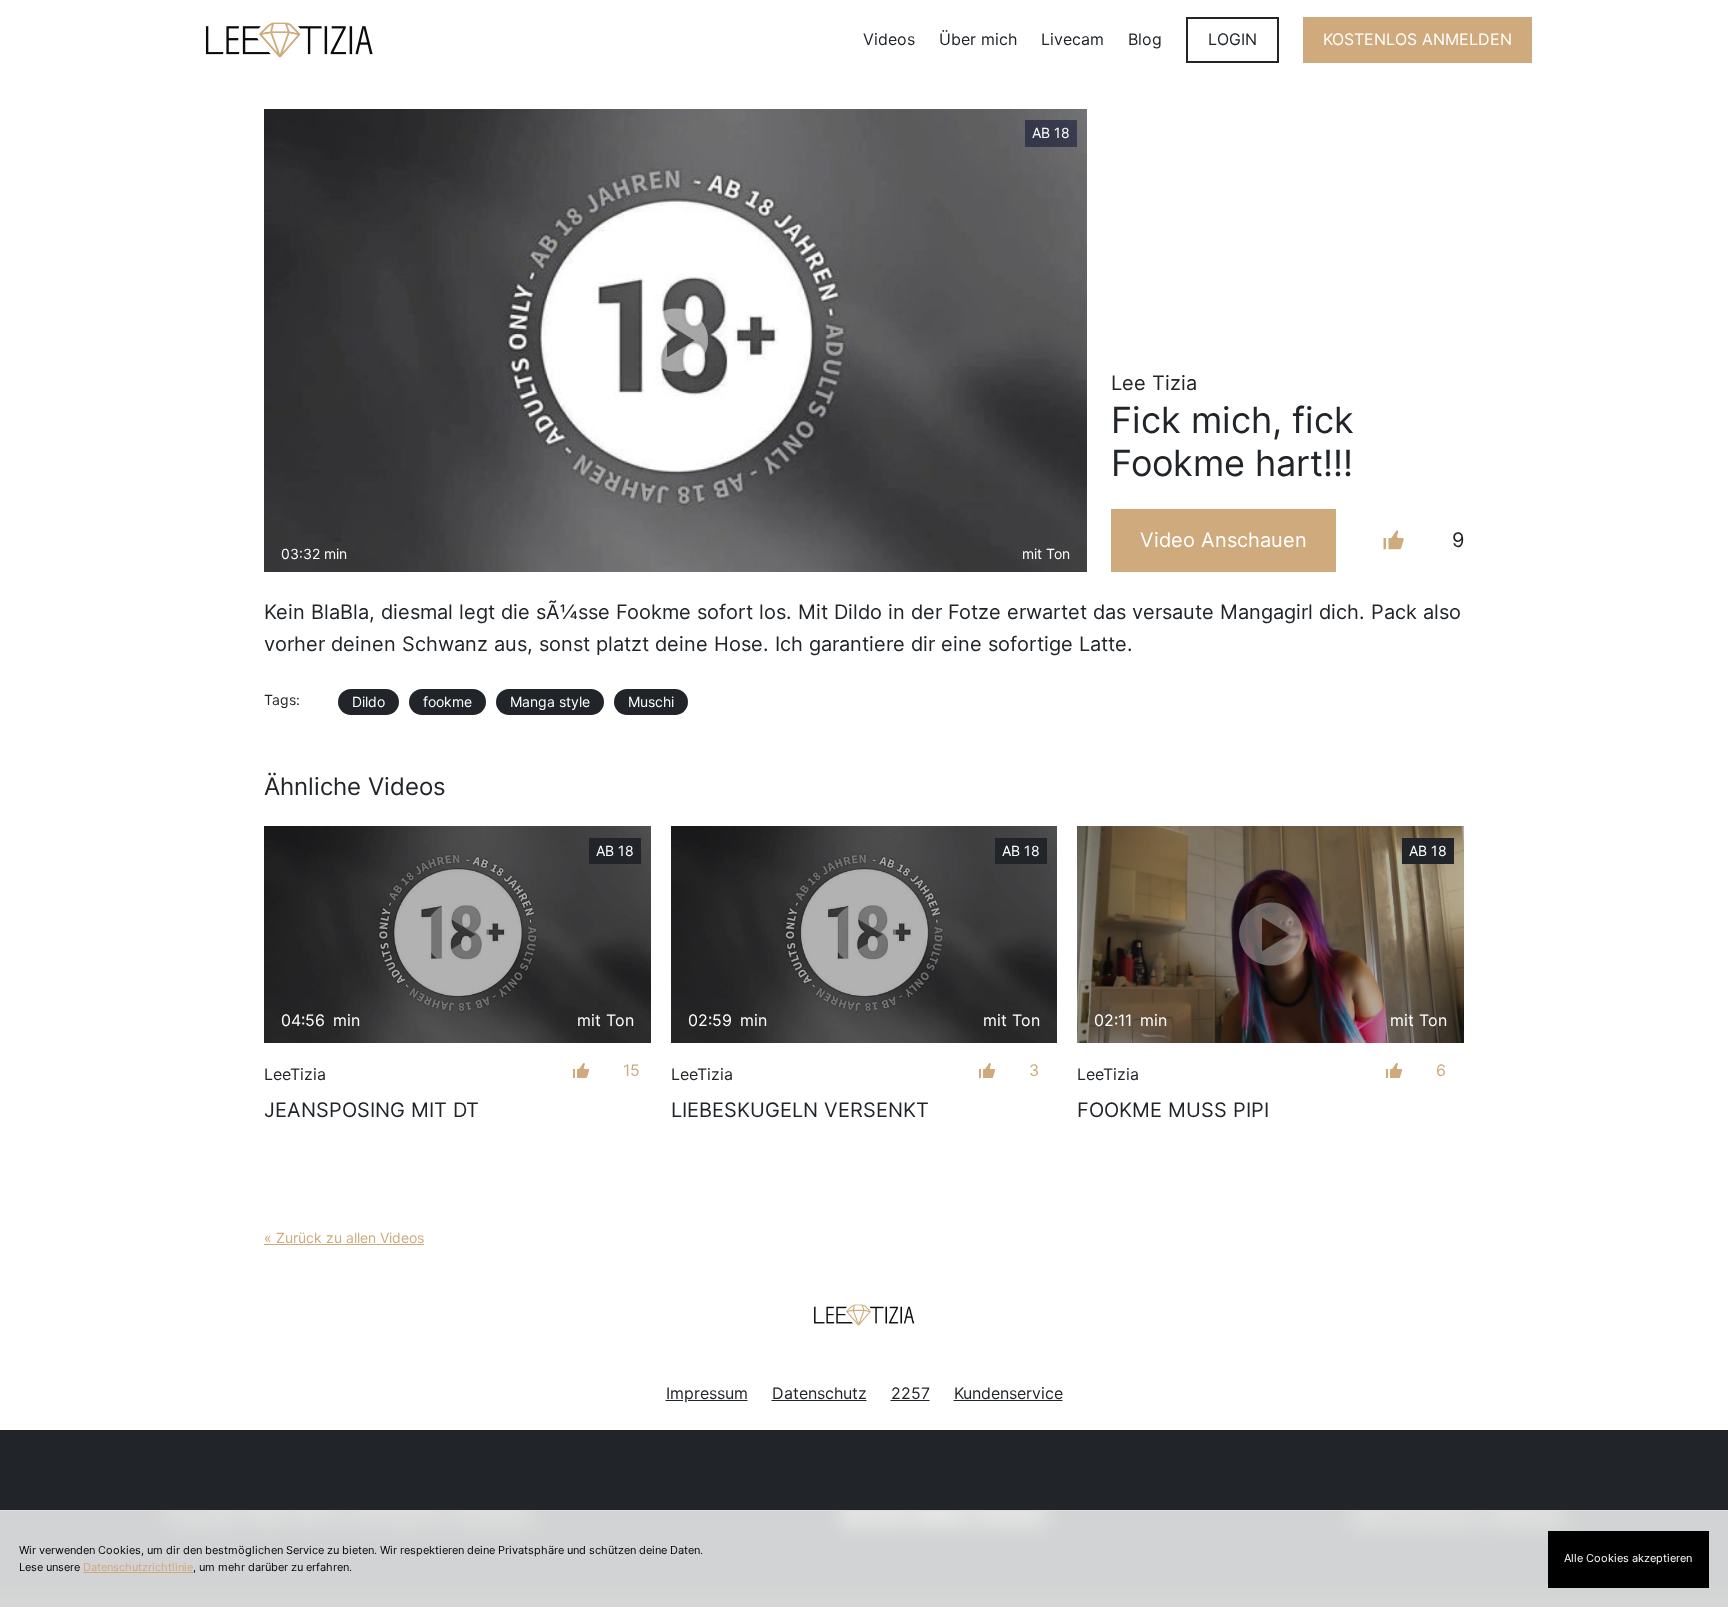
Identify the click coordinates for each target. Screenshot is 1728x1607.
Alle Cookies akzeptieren (1628, 1558)
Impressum (707, 1393)
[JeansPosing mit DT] (457, 934)
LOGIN (1232, 39)
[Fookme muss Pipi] (1270, 934)
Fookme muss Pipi (1173, 1110)
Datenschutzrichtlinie (138, 1567)
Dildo (368, 701)
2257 (910, 1393)
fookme (447, 701)
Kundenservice (1008, 1393)
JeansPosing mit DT (371, 1110)
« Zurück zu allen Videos (344, 1237)
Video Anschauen (1223, 540)
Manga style (550, 701)
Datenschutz (819, 1393)
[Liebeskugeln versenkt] (864, 934)
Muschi (651, 701)
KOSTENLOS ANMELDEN (1417, 39)
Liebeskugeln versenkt (800, 1110)
